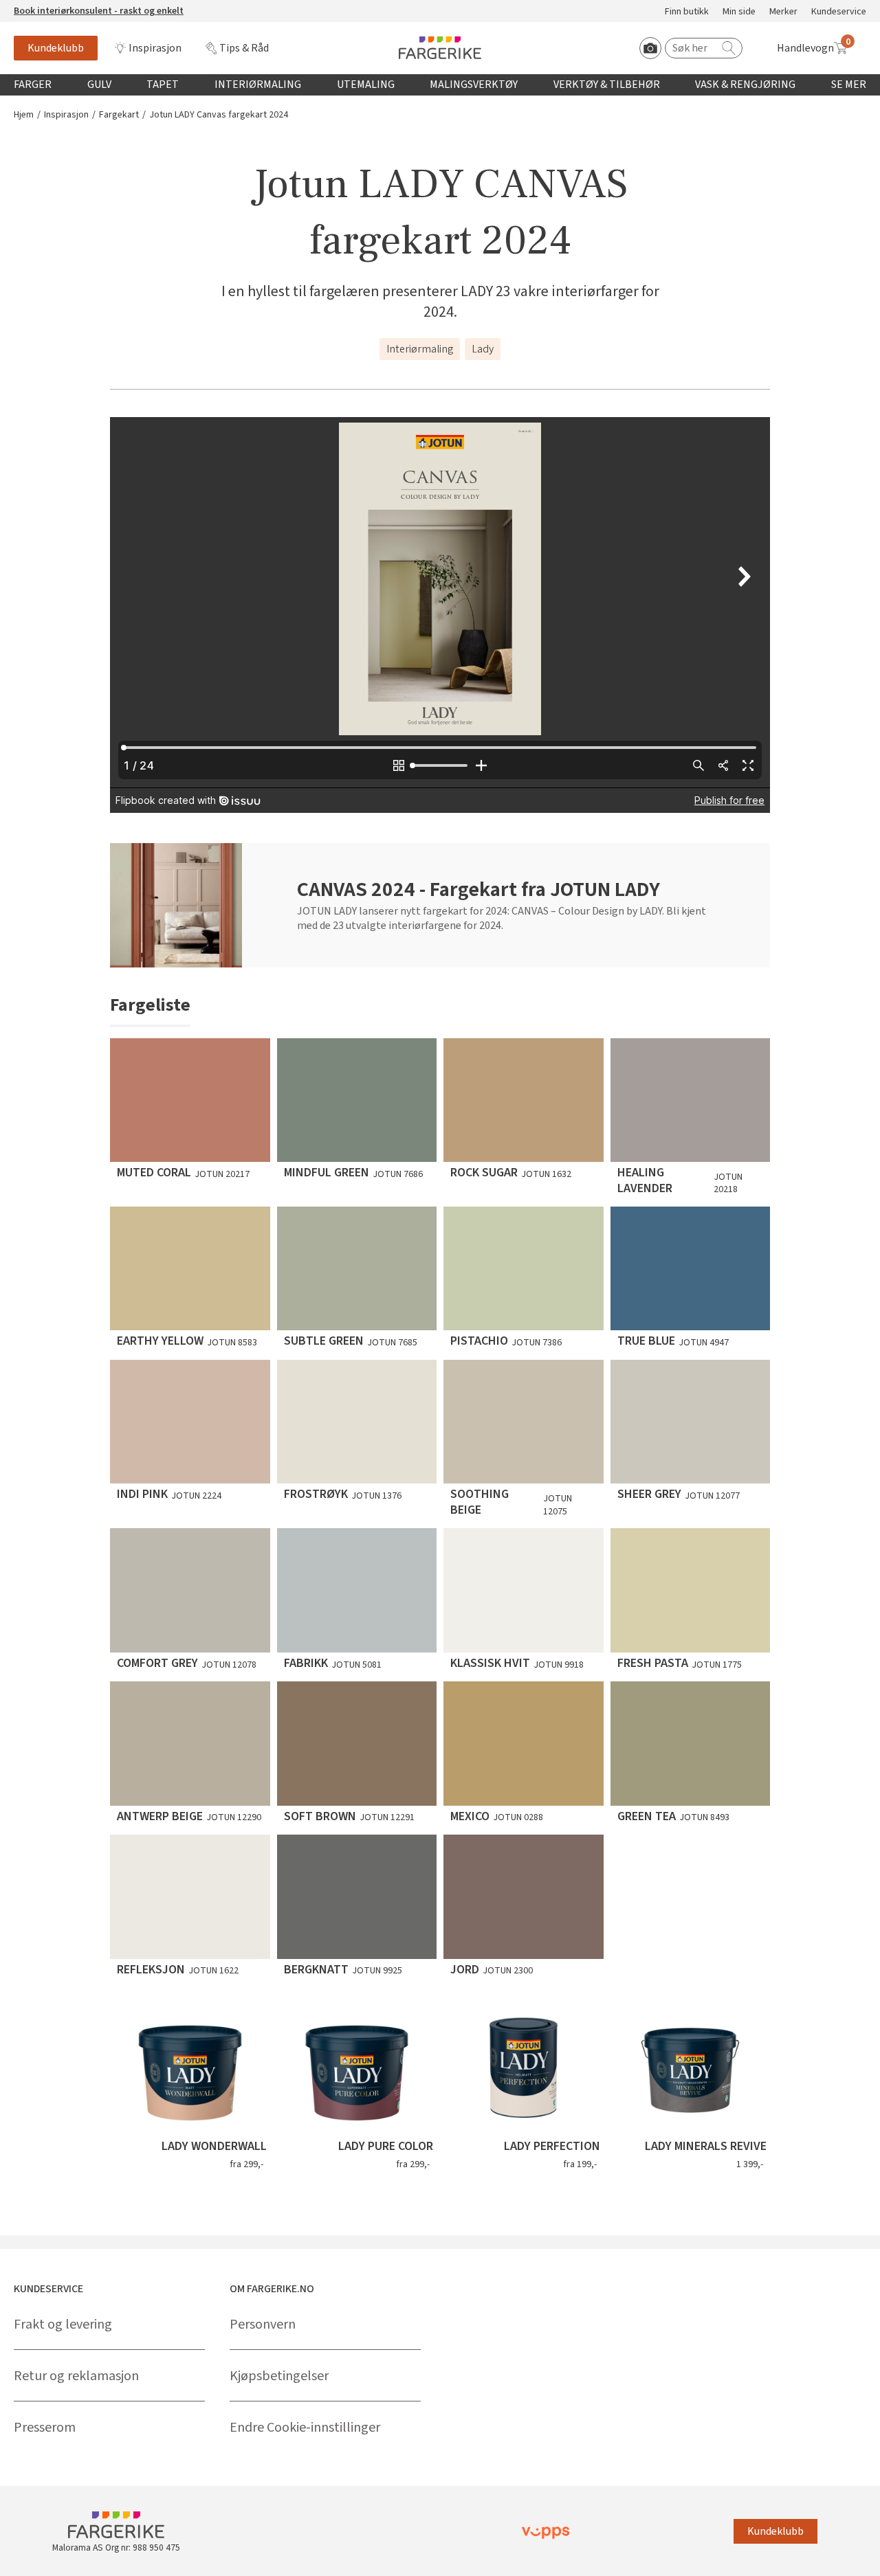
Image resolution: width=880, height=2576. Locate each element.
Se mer (849, 85)
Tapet (163, 85)
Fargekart (119, 115)
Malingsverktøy (474, 85)
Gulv (99, 85)
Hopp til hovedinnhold (53, 8)
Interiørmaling (258, 85)
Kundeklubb (56, 48)
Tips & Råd (244, 48)
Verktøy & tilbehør (607, 85)
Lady (483, 349)
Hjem (24, 115)
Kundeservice (839, 12)
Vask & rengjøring (745, 85)
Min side (739, 12)
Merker (783, 12)
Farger (33, 85)
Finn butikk (687, 12)
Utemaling (366, 85)
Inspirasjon (155, 48)
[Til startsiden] (440, 48)
